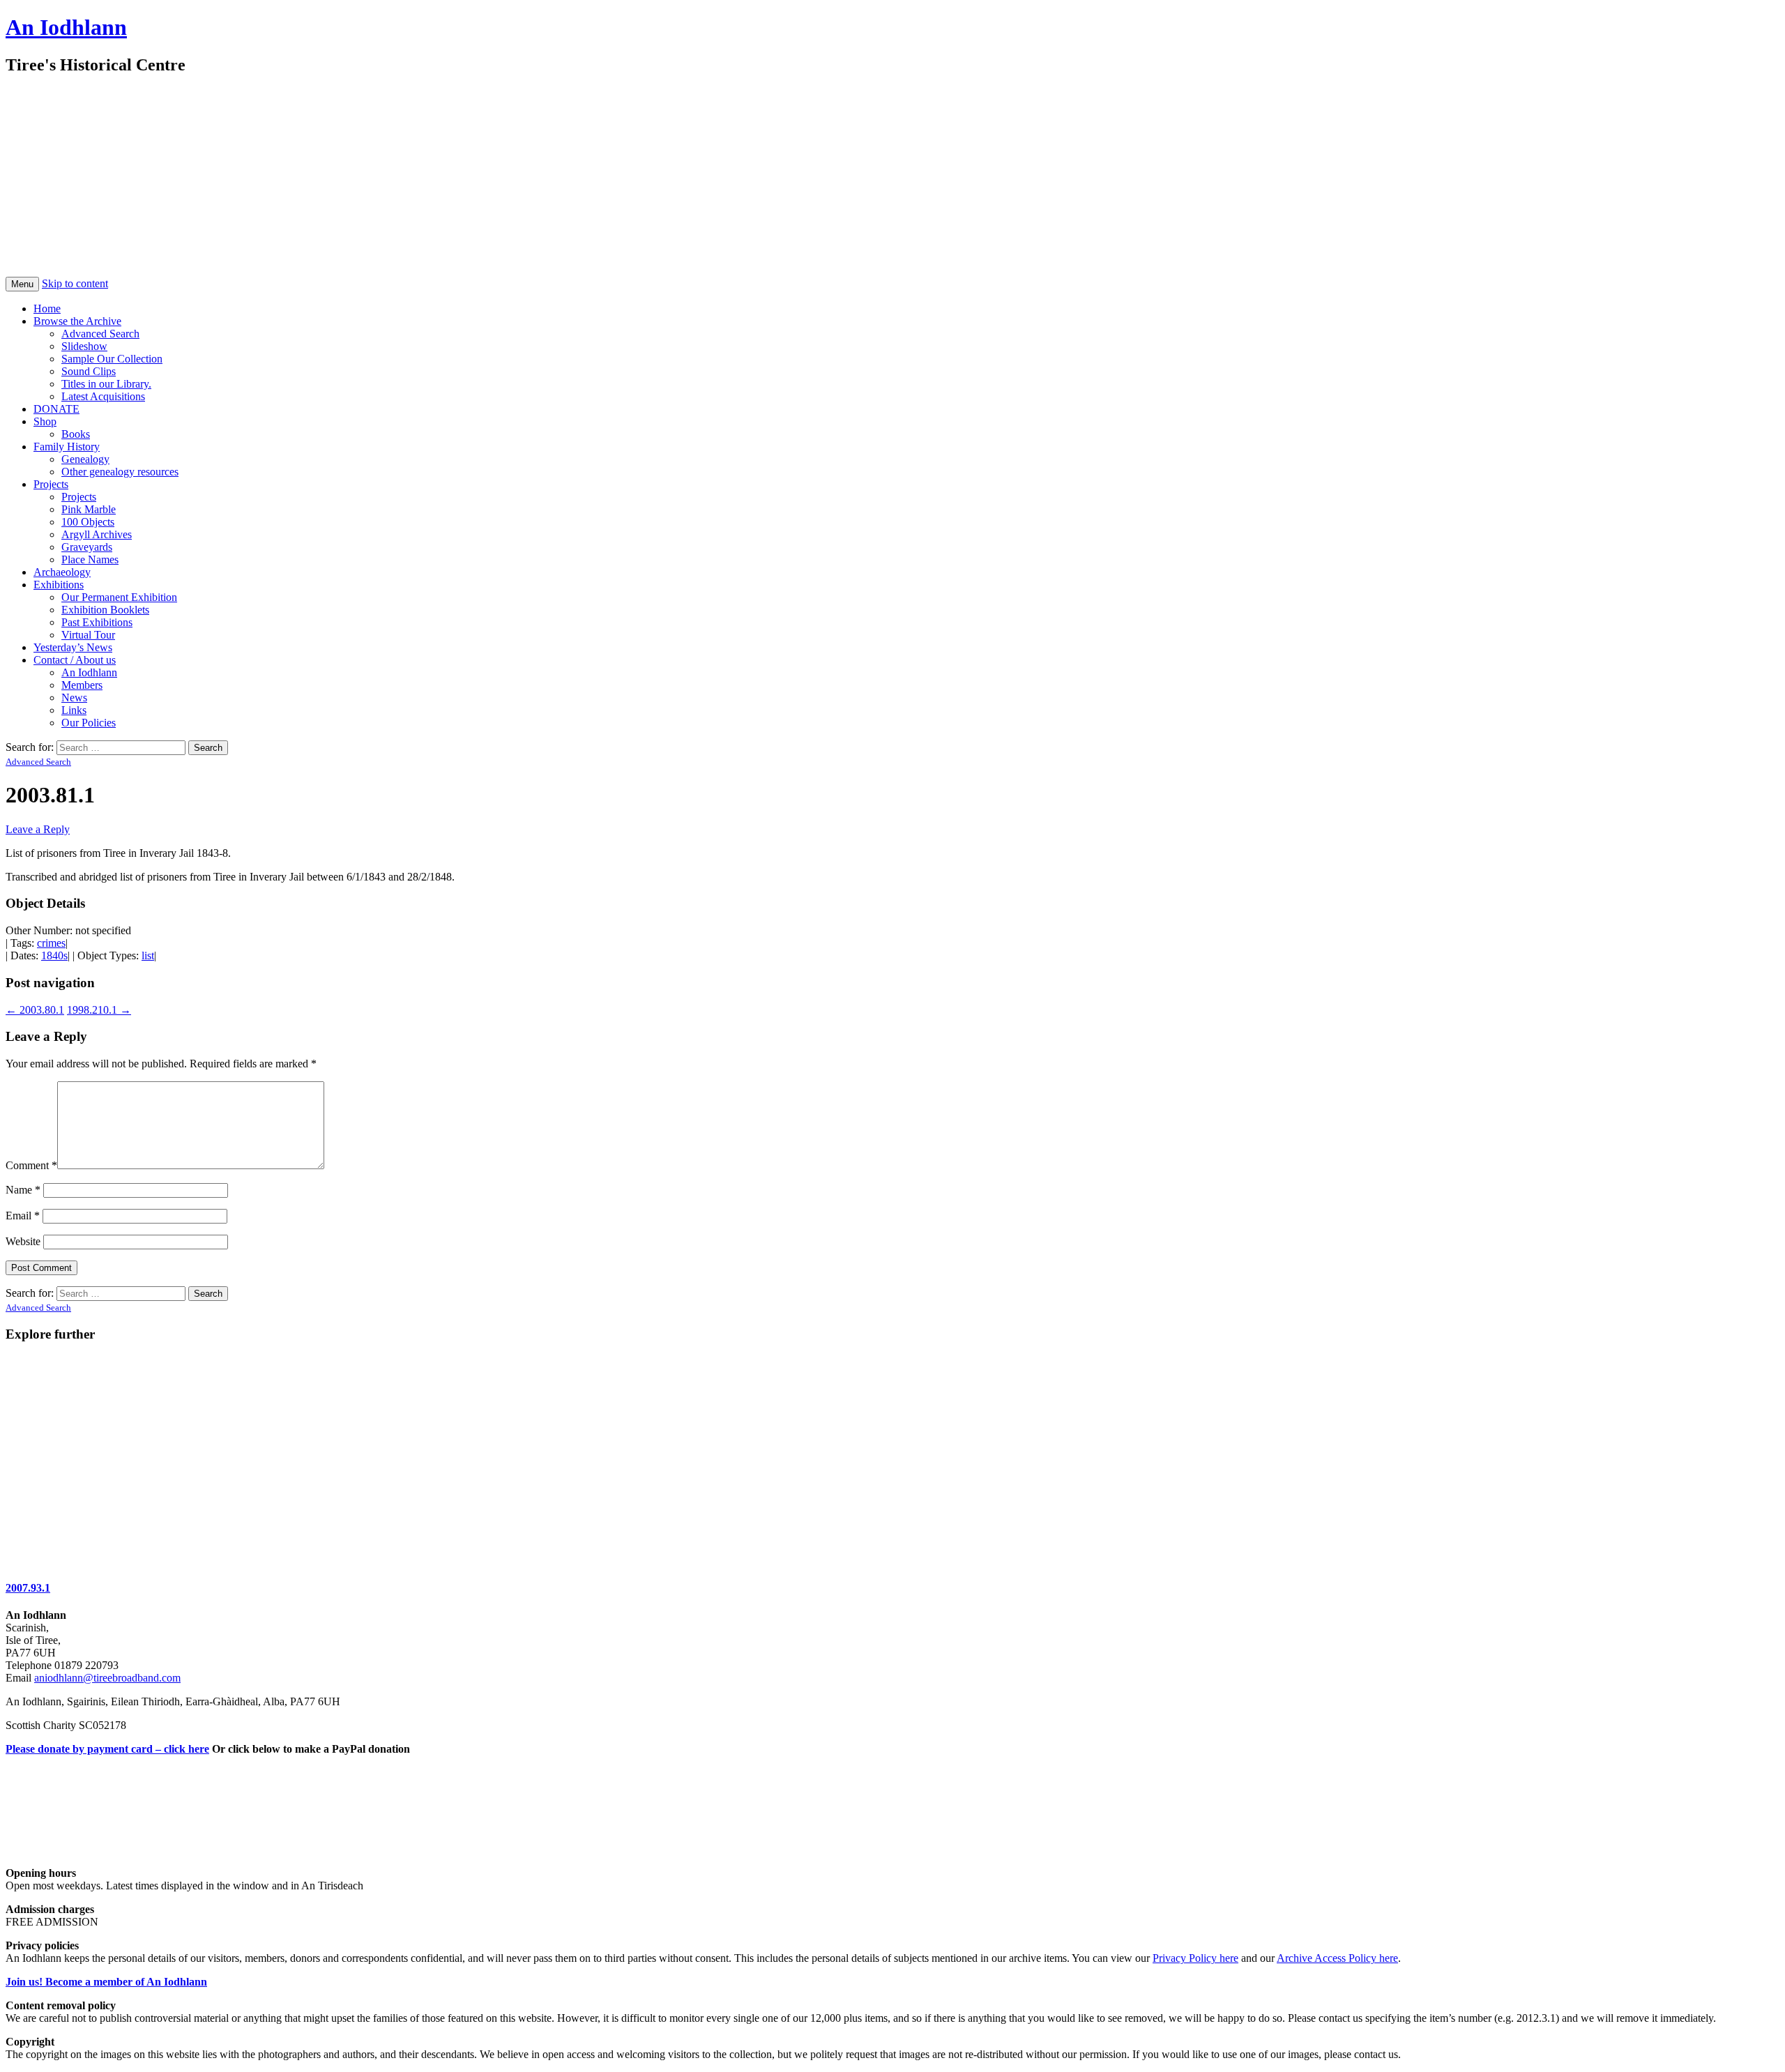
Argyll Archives (97, 534)
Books (76, 434)
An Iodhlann (66, 27)
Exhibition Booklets (105, 610)
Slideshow (84, 346)
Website (23, 1241)
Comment (31, 1165)
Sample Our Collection (112, 359)
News (74, 698)
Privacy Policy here (1195, 1958)
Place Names (90, 559)
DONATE (56, 409)
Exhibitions (59, 585)
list (148, 955)
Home (47, 308)
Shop (45, 421)
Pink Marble (89, 509)
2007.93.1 (28, 1588)
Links (74, 710)
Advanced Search (100, 334)
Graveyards (87, 547)
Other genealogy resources (120, 472)
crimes (51, 943)
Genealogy (85, 459)
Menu (22, 284)
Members (82, 685)
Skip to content (75, 283)
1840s (54, 955)
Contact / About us (75, 660)
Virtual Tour (88, 635)
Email (23, 1216)
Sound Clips (89, 371)
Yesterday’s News (73, 647)
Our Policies (89, 723)
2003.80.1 (35, 1010)
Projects (51, 484)
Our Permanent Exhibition (119, 597)
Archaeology (62, 572)
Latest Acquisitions (103, 396)
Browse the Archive (77, 321)
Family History (67, 447)
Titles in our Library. (106, 384)
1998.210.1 (99, 1010)
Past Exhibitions (97, 622)
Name (23, 1190)
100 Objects (88, 522)
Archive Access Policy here (1337, 1958)
